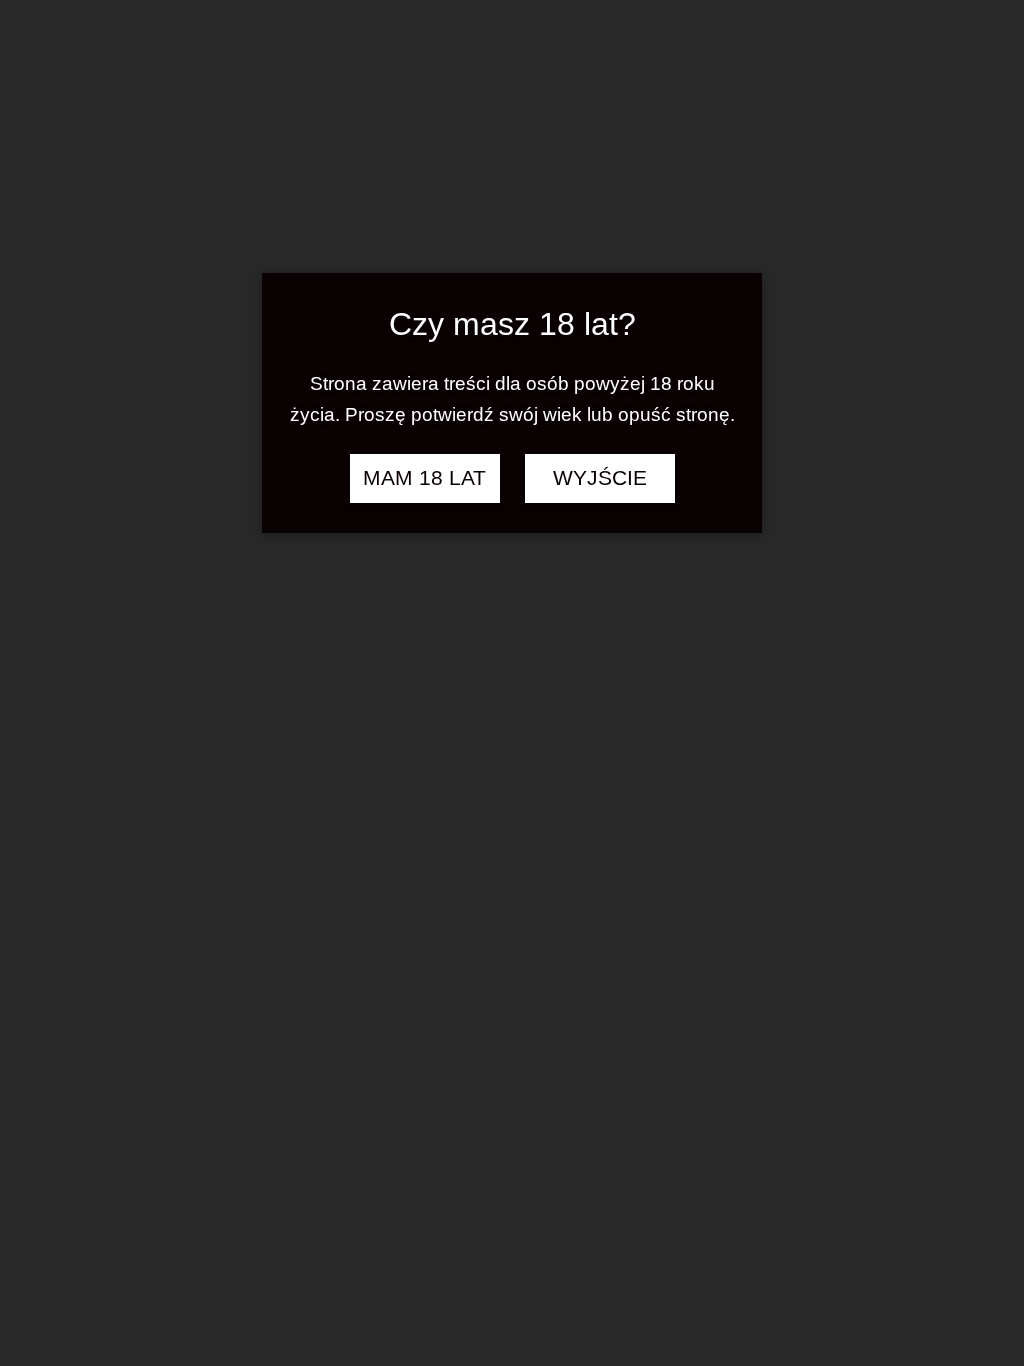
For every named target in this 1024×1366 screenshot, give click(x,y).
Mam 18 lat (424, 478)
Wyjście (600, 478)
